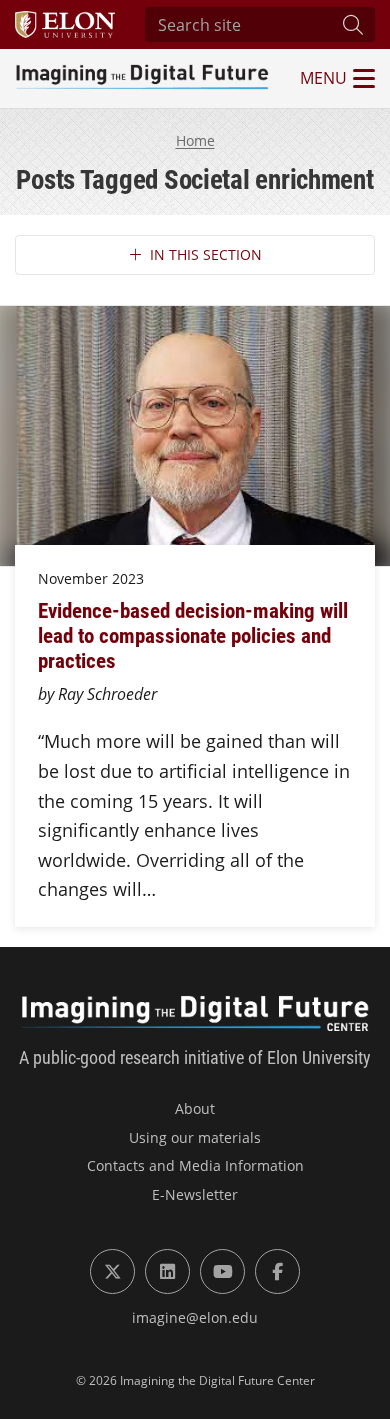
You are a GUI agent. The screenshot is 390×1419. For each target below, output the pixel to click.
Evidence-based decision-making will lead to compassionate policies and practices (193, 635)
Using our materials (195, 1137)
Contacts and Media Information (195, 1165)
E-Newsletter (195, 1194)
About (195, 1108)
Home (195, 140)
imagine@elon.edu (195, 1317)
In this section (206, 254)
